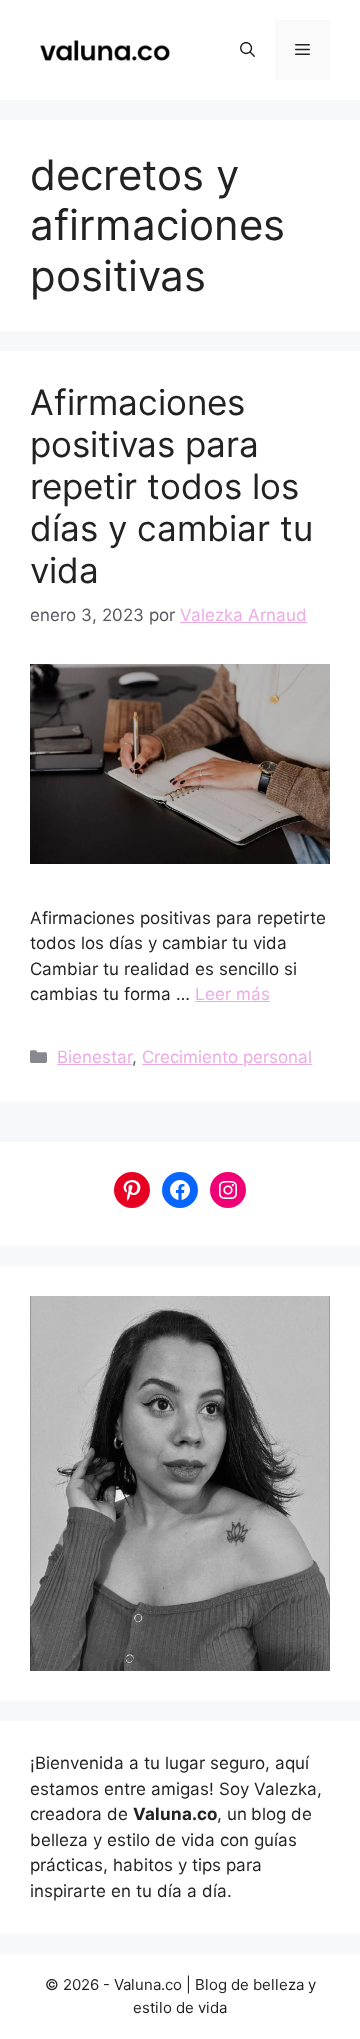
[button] (247, 50)
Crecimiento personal (227, 1057)
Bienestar (94, 1057)
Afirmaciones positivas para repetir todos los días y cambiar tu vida (171, 486)
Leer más (232, 994)
